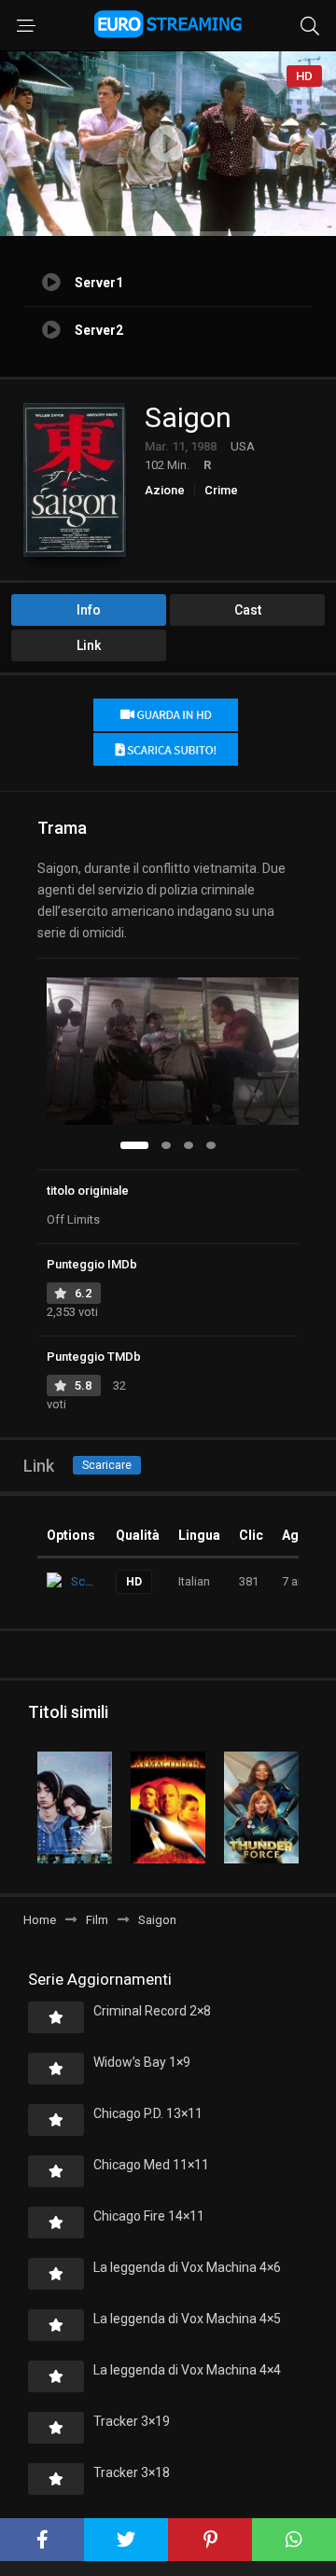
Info (89, 610)
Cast (248, 610)
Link (89, 645)
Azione (165, 490)
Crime (221, 490)
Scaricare (107, 1465)
